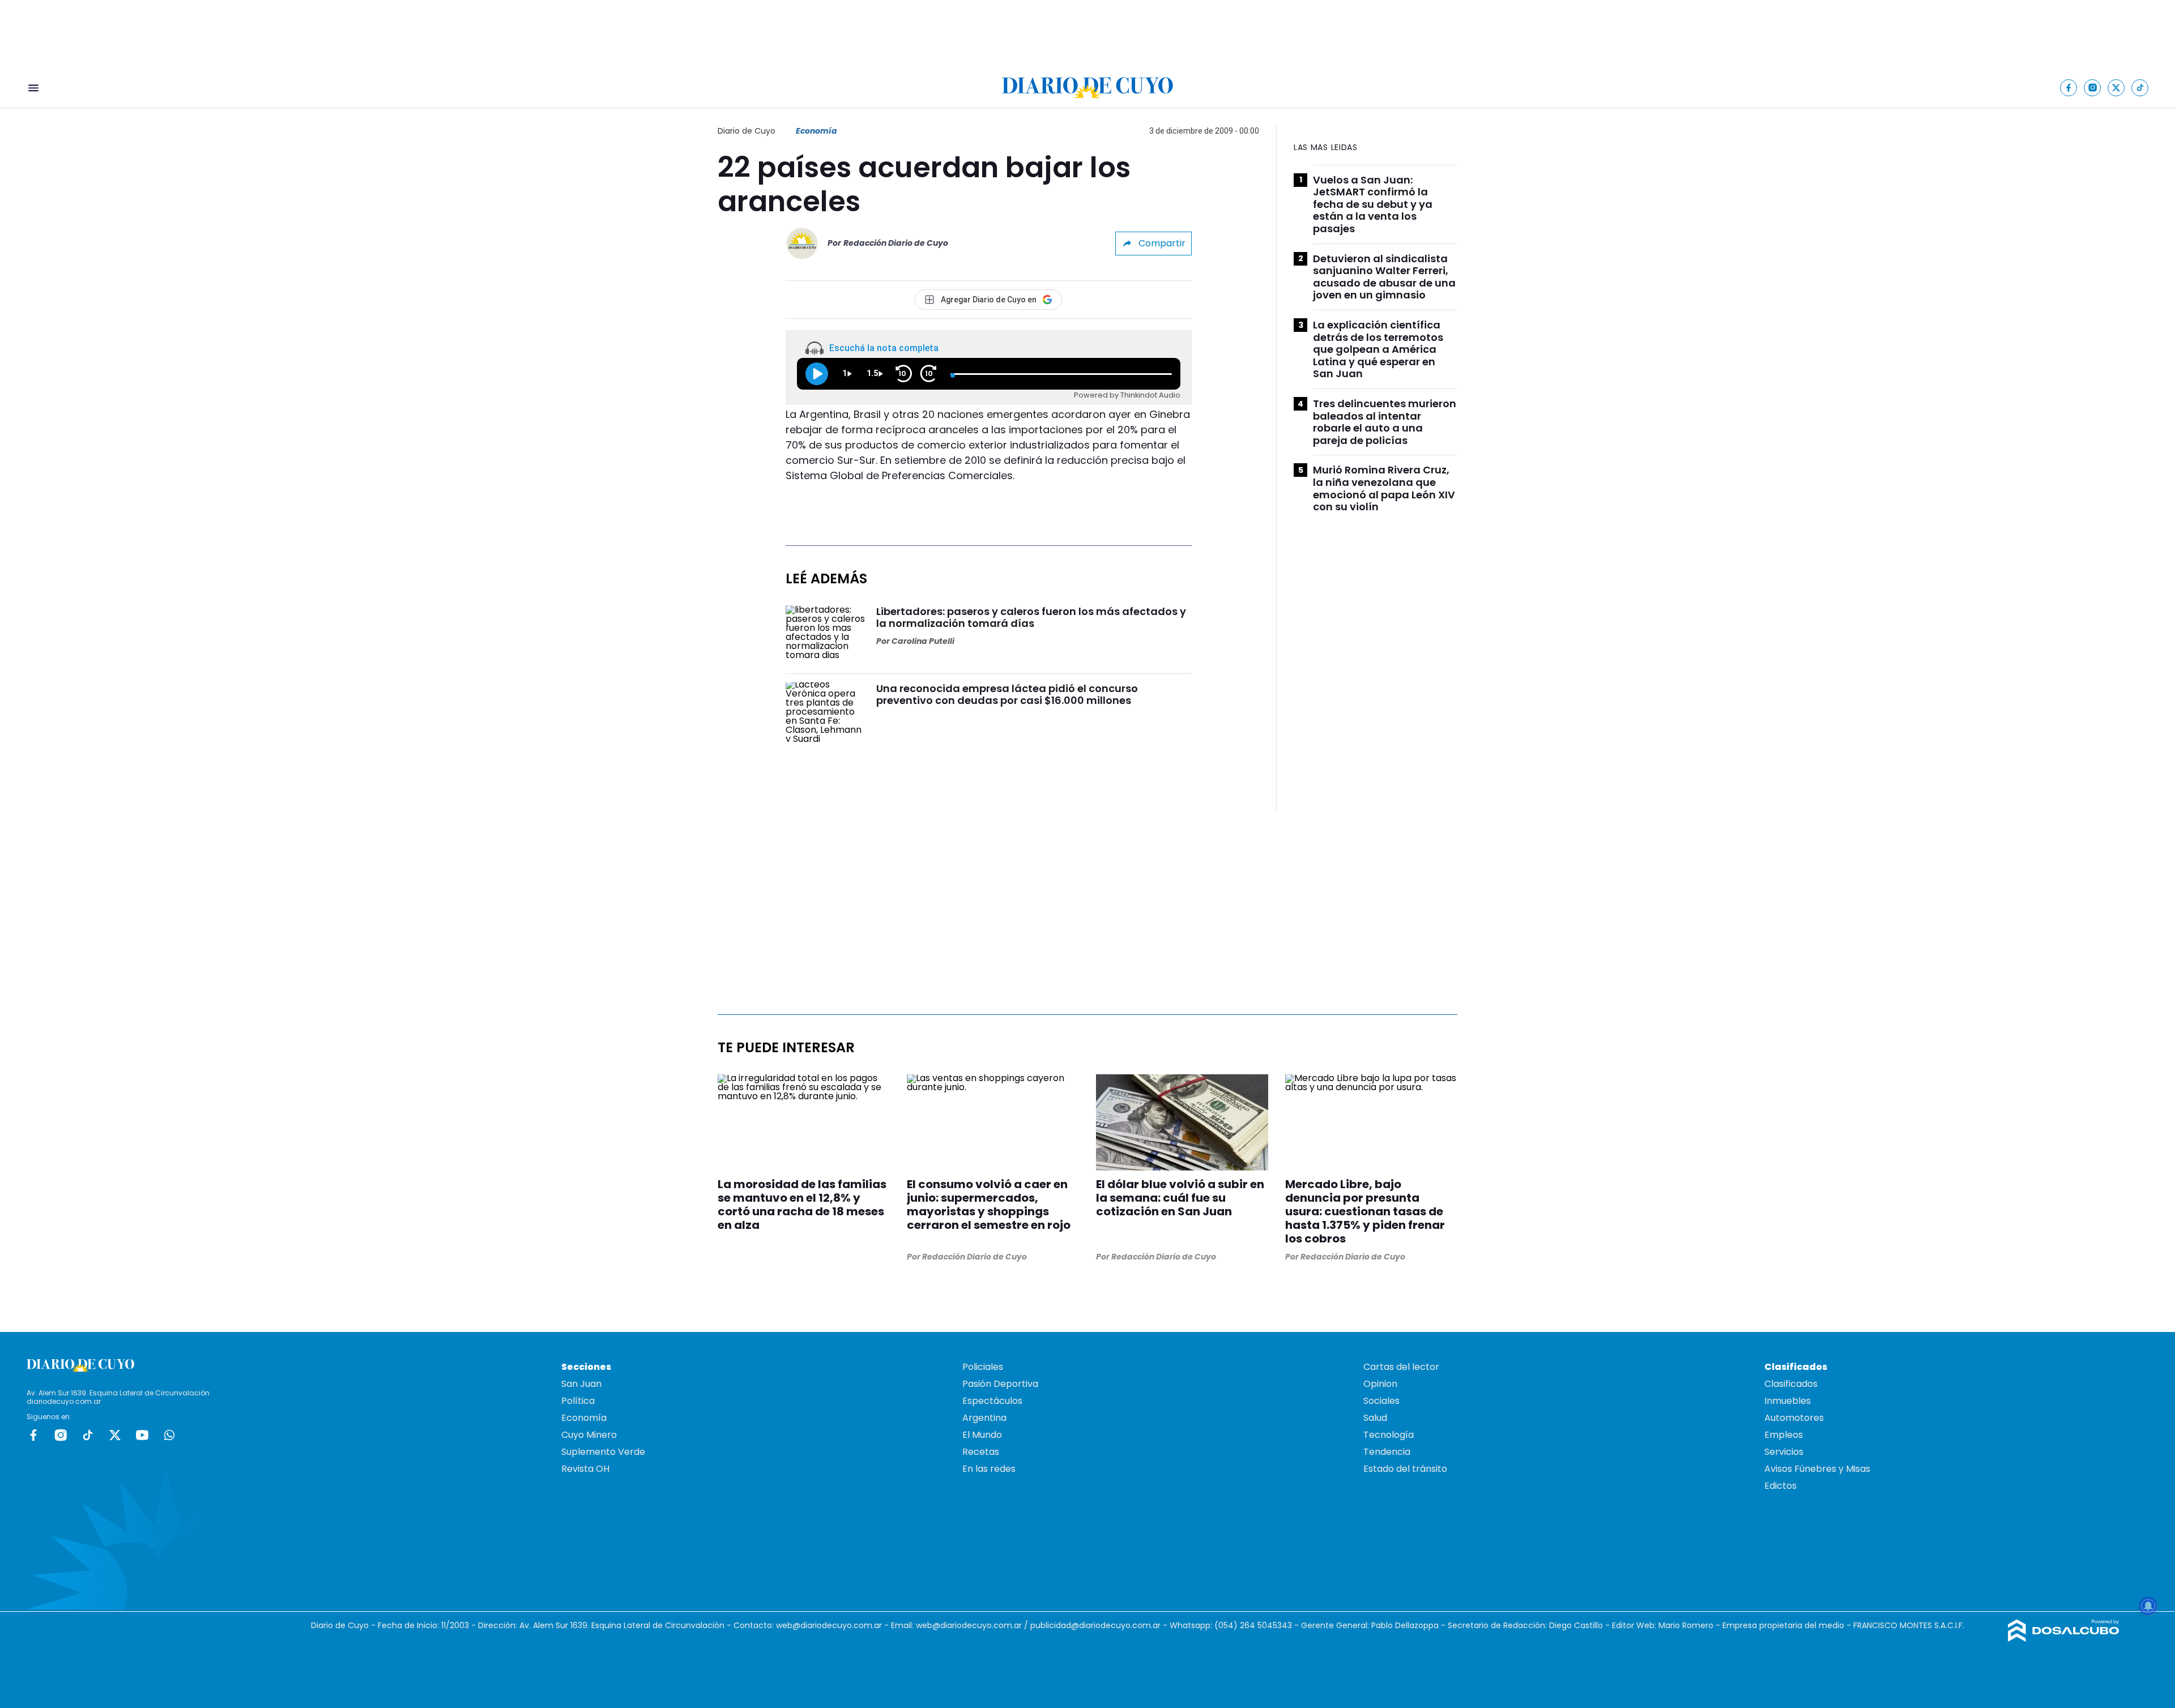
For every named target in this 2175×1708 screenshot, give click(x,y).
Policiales (983, 1367)
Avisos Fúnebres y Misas (1817, 1469)
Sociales (1381, 1401)
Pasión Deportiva (1000, 1384)
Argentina (984, 1418)
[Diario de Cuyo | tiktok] (2140, 87)
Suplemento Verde (603, 1452)
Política (578, 1401)
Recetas (981, 1452)
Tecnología (1389, 1435)
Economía (816, 131)
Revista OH (585, 1469)
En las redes (989, 1469)
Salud (1375, 1418)
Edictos (1780, 1486)
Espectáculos (992, 1401)
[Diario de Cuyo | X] (2116, 87)
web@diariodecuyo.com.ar (829, 1625)
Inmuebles (1788, 1401)
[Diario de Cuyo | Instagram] (2093, 87)
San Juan (581, 1384)
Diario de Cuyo (747, 131)
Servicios (1784, 1452)
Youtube (142, 1435)
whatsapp (169, 1435)
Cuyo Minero (589, 1435)
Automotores (1794, 1418)
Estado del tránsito (1405, 1469)
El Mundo (982, 1435)
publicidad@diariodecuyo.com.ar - (1100, 1625)
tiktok (88, 1435)
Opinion (1380, 1384)
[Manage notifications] (2148, 1606)
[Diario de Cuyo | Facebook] (2069, 87)
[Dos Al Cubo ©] (2064, 1639)
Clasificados (1791, 1384)
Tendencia (1387, 1452)
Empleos (1784, 1435)
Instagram (61, 1435)
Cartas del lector (1401, 1367)
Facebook (33, 1435)
